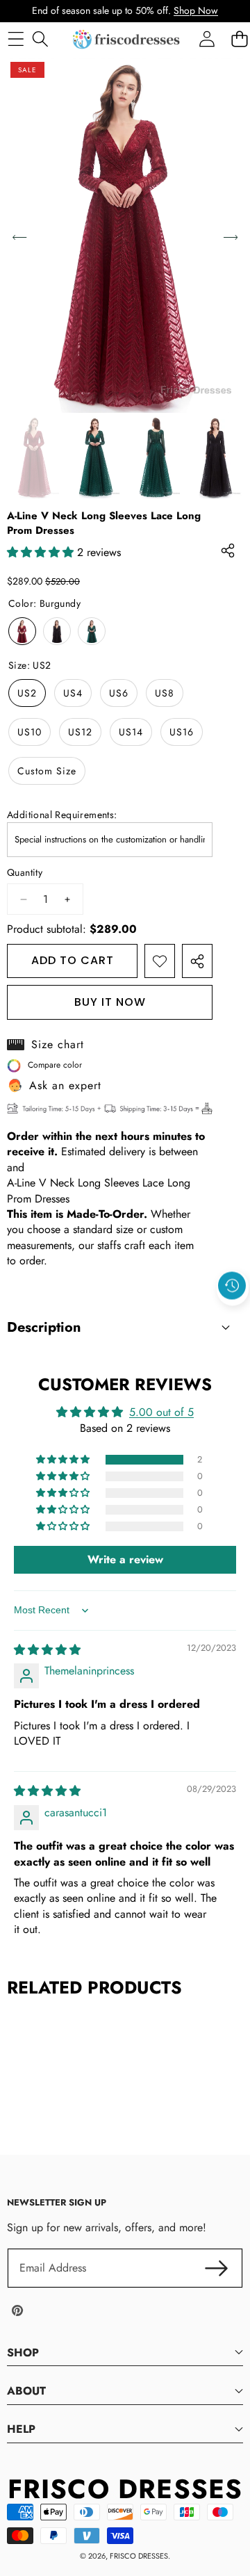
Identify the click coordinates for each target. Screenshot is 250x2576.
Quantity (25, 873)
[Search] (40, 39)
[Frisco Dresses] (127, 39)
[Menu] (16, 39)
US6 (119, 693)
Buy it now (110, 1002)
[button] (233, 1318)
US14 (131, 732)
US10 (30, 732)
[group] (34, 458)
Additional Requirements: (62, 815)
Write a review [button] (125, 1559)
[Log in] (207, 39)
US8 (165, 693)
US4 (73, 693)
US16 (182, 732)
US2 (27, 693)
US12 (80, 732)
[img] (47, 1650)
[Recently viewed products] (232, 1286)
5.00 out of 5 (161, 1412)
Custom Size (47, 771)
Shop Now (196, 10)
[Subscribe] (217, 2268)
